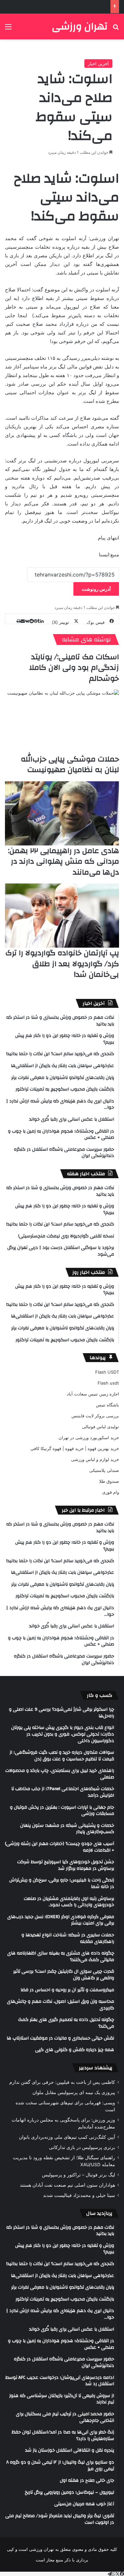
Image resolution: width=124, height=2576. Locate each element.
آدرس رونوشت (96, 589)
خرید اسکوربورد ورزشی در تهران (89, 1438)
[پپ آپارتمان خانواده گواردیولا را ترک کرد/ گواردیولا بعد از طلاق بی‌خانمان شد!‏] (62, 916)
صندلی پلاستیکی (104, 1470)
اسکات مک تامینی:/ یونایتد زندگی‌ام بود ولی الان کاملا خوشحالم (74, 667)
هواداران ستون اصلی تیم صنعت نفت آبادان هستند (67, 2185)
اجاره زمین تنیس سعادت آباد (93, 1394)
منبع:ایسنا (109, 555)
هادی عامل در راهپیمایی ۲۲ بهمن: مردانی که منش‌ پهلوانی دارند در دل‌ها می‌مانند (63, 861)
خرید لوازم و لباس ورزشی (95, 1459)
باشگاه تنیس (107, 1405)
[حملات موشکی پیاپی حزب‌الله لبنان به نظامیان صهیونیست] (62, 722)
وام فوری (111, 1492)
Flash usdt (108, 1383)
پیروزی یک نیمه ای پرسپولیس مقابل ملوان (74, 2092)
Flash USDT (107, 1372)
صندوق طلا (109, 1481)
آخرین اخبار (98, 64)
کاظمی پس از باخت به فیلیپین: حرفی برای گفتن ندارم (62, 2082)
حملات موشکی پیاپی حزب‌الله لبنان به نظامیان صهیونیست (70, 764)
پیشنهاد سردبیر (96, 2068)
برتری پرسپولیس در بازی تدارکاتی (82, 2147)
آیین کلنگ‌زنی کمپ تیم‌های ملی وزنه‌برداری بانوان (67, 2137)
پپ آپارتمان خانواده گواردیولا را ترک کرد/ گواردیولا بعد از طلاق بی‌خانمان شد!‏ (62, 964)
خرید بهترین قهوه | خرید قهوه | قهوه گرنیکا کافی (75, 1448)
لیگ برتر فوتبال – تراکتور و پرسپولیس (79, 2175)
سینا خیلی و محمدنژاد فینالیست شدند (79, 2195)
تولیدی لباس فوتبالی (101, 1427)
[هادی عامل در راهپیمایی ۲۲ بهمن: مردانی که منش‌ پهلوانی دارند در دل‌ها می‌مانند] (62, 814)
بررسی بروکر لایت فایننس (95, 1416)
